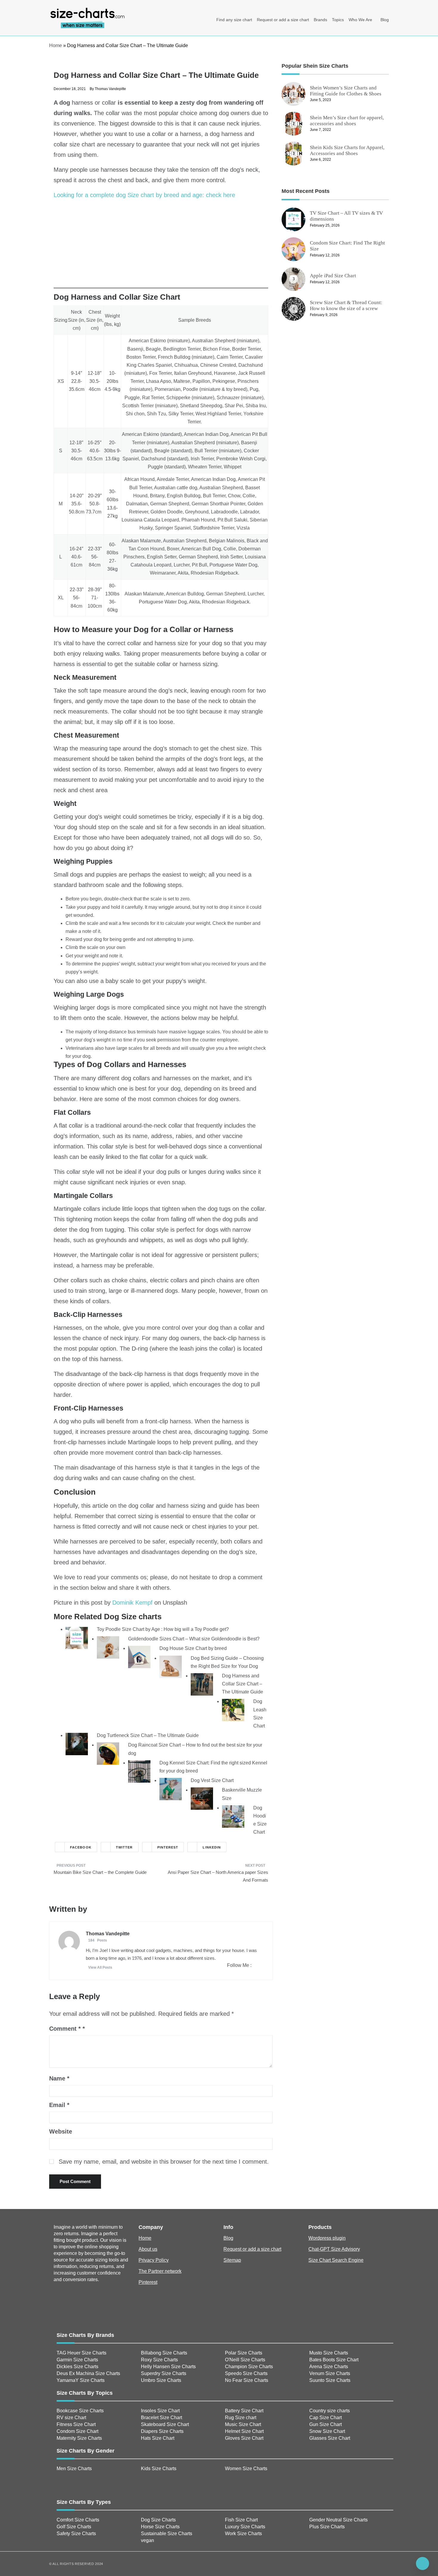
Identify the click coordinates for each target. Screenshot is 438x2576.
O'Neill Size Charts (245, 2360)
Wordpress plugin (327, 2238)
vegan (147, 2540)
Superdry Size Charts (164, 2373)
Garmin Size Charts (77, 2360)
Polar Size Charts (244, 2353)
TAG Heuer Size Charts (81, 2353)
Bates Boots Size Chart (334, 2360)
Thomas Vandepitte (110, 89)
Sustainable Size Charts (167, 2534)
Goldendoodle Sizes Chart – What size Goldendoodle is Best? (194, 1639)
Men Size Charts (74, 2469)
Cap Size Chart (326, 2418)
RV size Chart (71, 2418)
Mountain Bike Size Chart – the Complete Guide (100, 1872)
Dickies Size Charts (77, 2367)
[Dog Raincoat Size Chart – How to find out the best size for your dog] (108, 1753)
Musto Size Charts (329, 2353)
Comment (65, 2029)
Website (61, 2131)
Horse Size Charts (160, 2527)
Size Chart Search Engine (336, 2260)
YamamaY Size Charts (81, 2380)
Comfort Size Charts (78, 2520)
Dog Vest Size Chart (212, 1780)
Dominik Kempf (132, 1603)
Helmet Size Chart (244, 2431)
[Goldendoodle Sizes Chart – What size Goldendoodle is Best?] (108, 1647)
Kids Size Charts (159, 2469)
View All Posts (100, 1967)
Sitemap (232, 2260)
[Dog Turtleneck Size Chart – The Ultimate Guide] (77, 1744)
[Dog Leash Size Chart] (233, 1710)
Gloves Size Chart (244, 2438)
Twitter (124, 1847)
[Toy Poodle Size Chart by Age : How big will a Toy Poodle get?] (77, 1638)
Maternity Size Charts (79, 2438)
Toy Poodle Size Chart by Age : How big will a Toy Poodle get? (163, 1629)
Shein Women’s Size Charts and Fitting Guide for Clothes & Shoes (346, 91)
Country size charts (330, 2411)
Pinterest (168, 1847)
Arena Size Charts (329, 2367)
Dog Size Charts (158, 2520)
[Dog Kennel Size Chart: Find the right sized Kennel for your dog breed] (139, 1771)
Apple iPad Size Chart (333, 276)
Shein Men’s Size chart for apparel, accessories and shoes (347, 121)
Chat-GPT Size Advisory (334, 2249)
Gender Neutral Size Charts (338, 2520)
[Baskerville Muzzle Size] (202, 1798)
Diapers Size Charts (162, 2431)
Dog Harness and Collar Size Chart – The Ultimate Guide (243, 1684)
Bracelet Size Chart (161, 2418)
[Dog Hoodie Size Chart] (233, 1816)
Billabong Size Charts (164, 2353)
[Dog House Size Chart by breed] (139, 1657)
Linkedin (212, 1847)
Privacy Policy (154, 2260)
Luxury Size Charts (245, 2527)
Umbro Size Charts (161, 2380)
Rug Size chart (241, 2418)
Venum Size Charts (330, 2373)
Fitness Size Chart (76, 2424)
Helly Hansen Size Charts (168, 2367)
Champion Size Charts (249, 2367)
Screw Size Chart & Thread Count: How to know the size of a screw (346, 305)
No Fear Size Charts (247, 2380)
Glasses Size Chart (330, 2438)
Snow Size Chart (327, 2431)
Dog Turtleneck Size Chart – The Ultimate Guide (148, 1735)
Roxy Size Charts (159, 2360)
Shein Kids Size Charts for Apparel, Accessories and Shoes (347, 150)
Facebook (81, 1847)
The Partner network (160, 2271)
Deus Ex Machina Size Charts (88, 2373)
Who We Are (360, 20)
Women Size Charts (246, 2469)
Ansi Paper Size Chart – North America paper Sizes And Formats (218, 1876)
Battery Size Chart (244, 2411)
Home (56, 45)
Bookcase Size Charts (80, 2411)
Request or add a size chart (283, 20)
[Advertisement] (161, 247)
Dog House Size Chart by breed (193, 1648)
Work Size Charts (243, 2534)
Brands (320, 20)
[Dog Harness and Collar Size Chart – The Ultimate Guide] (202, 1684)
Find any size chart (234, 20)
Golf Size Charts (74, 2527)
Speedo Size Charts (246, 2373)
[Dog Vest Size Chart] (171, 1789)
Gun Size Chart (326, 2424)
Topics (338, 20)
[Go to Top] (423, 2563)
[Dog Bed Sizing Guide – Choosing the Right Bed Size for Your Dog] (171, 1666)
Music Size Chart (243, 2424)
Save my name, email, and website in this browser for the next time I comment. (164, 2162)
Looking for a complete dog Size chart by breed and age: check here (144, 195)
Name (59, 2078)
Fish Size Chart (241, 2520)
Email (59, 2105)
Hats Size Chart (158, 2438)
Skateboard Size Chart (165, 2424)
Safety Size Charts (76, 2534)
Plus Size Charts (327, 2527)
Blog (385, 20)
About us (148, 2249)
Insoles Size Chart (160, 2411)
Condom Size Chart (77, 2431)
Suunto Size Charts (330, 2380)
